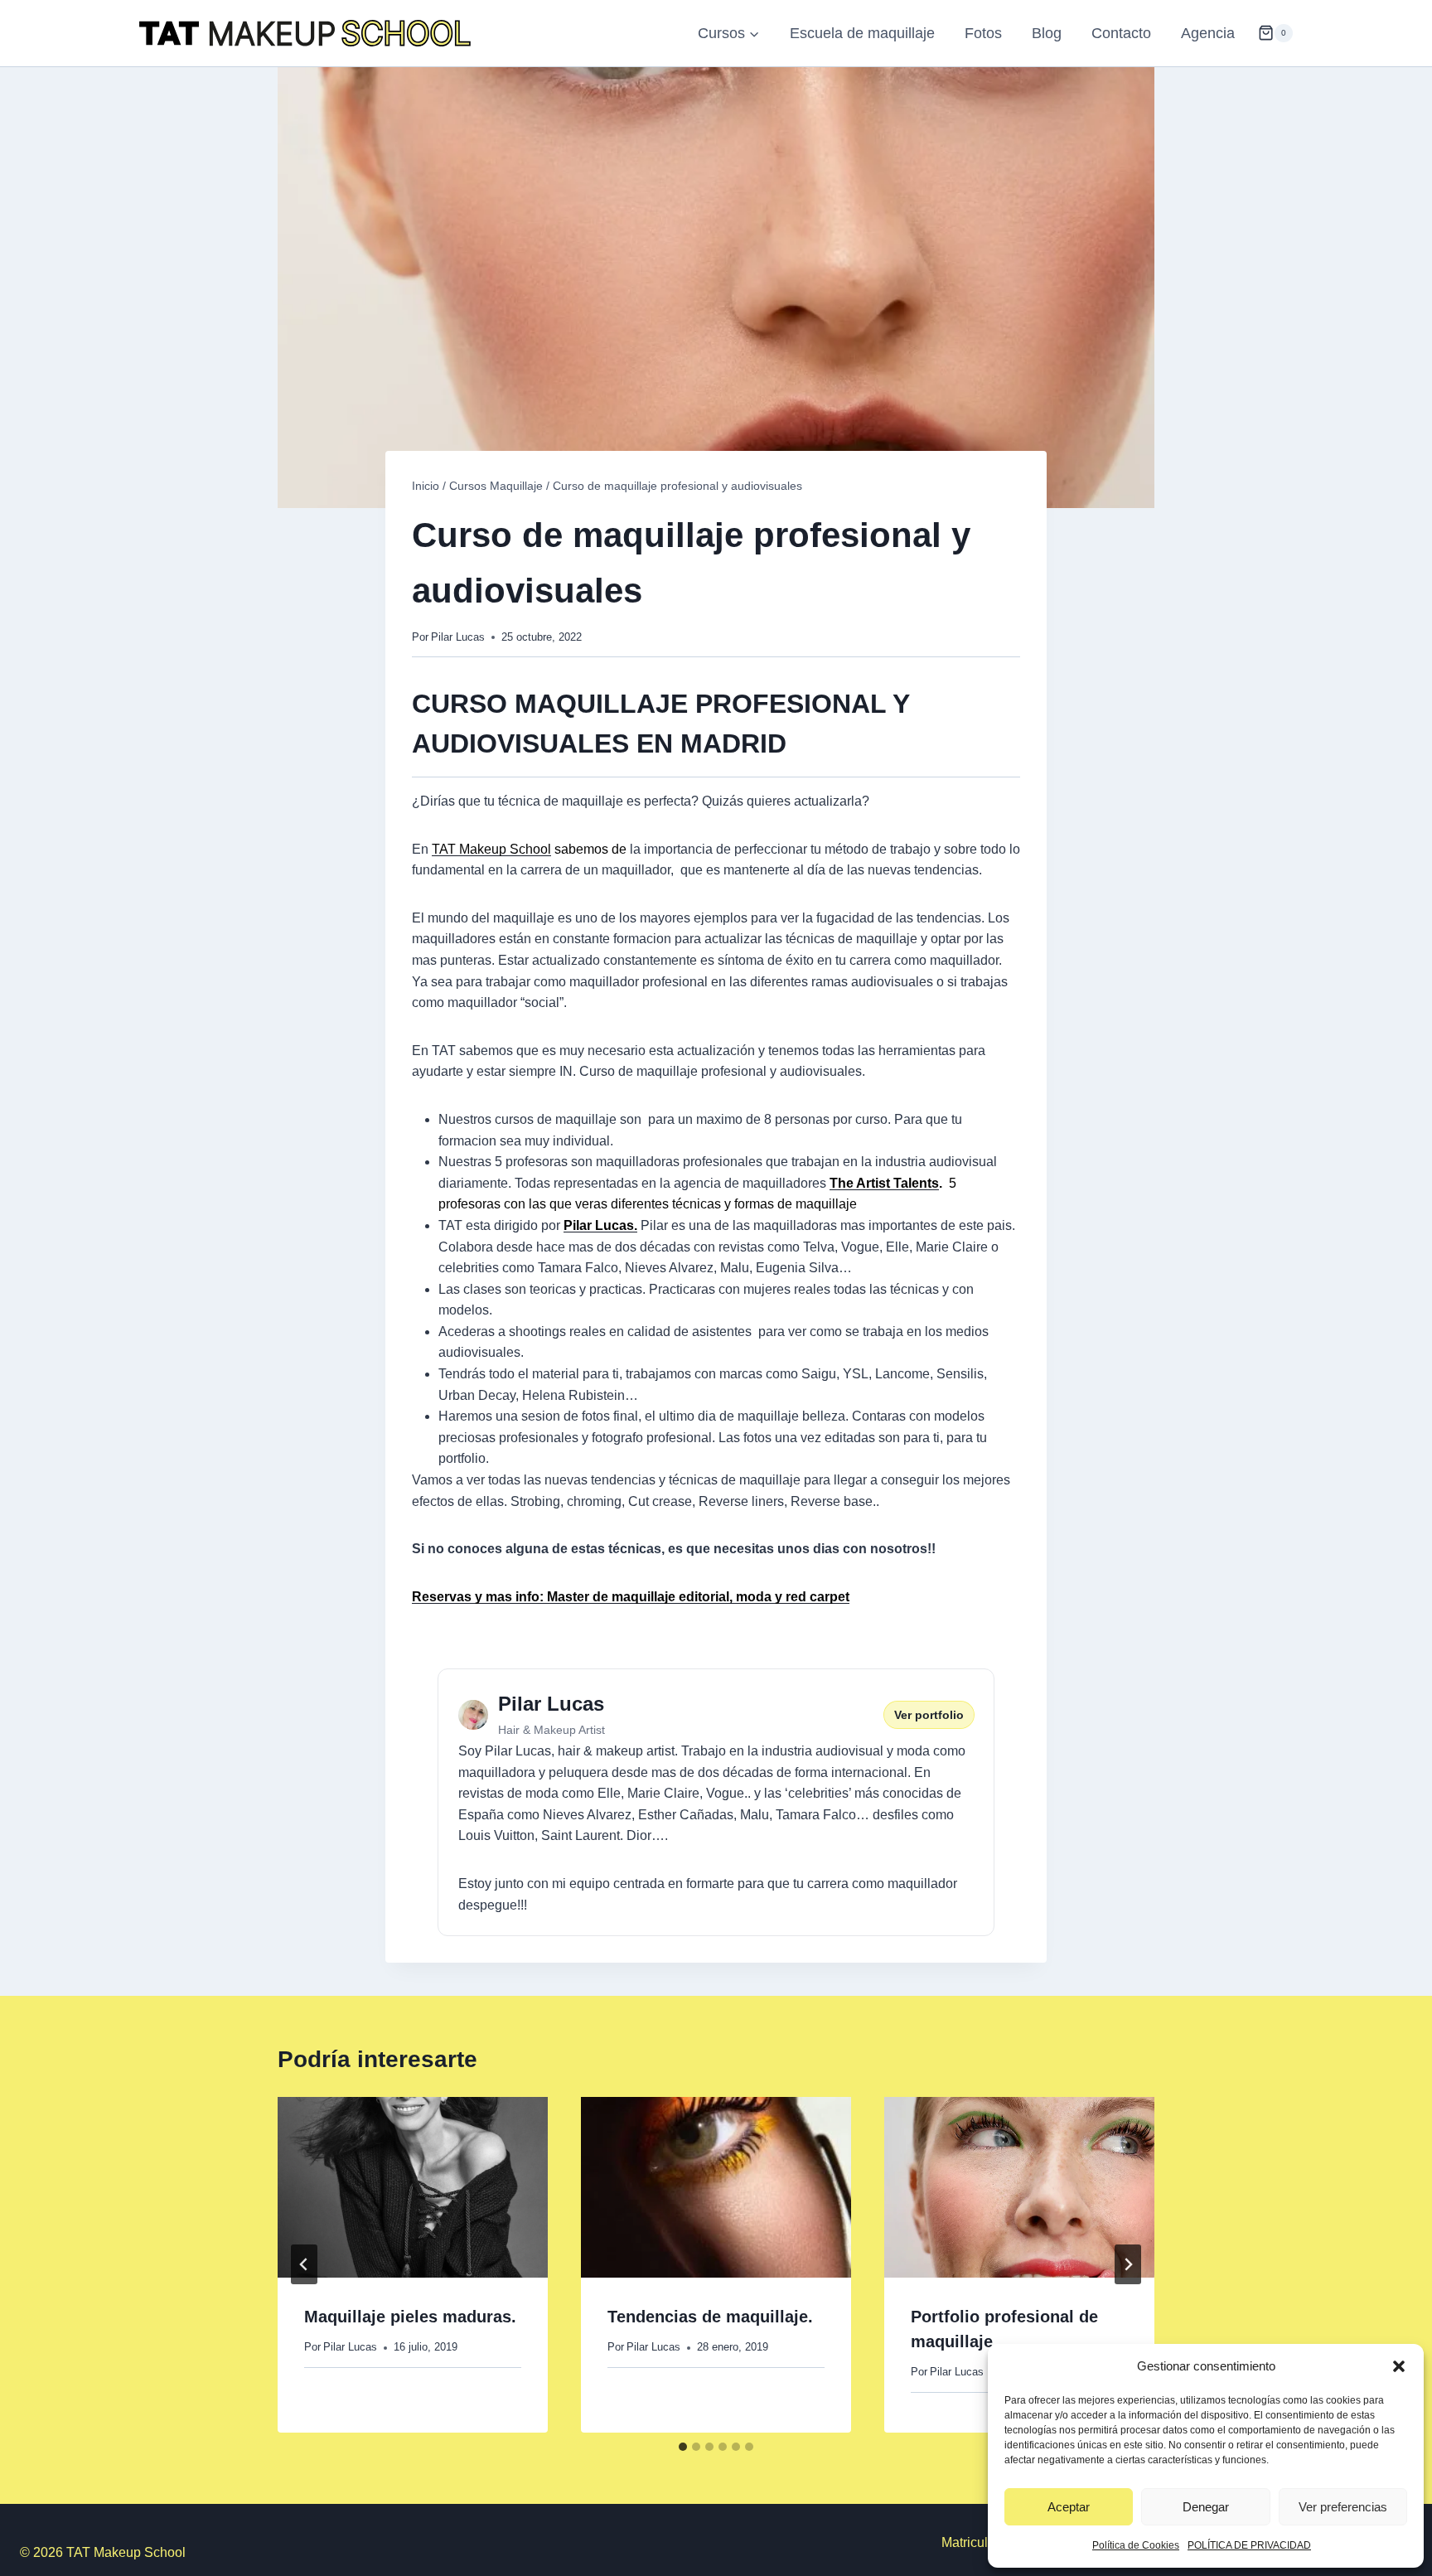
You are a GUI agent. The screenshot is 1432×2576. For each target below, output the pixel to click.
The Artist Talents (884, 1183)
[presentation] (413, 2187)
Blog (1047, 33)
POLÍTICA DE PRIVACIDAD (1249, 2545)
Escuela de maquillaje (862, 33)
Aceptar (1069, 2507)
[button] (1399, 2366)
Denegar (1206, 2507)
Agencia (1208, 33)
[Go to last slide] (304, 2264)
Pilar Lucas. (600, 1225)
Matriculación (981, 2542)
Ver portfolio (929, 1715)
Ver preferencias (1343, 2507)
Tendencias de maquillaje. (710, 2317)
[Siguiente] (1128, 2264)
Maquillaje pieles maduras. (410, 2317)
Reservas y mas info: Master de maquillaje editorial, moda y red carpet (631, 1597)
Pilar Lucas (458, 637)
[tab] (683, 2447)
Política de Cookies (1136, 2545)
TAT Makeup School (491, 849)
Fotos (983, 33)
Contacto (1121, 33)
